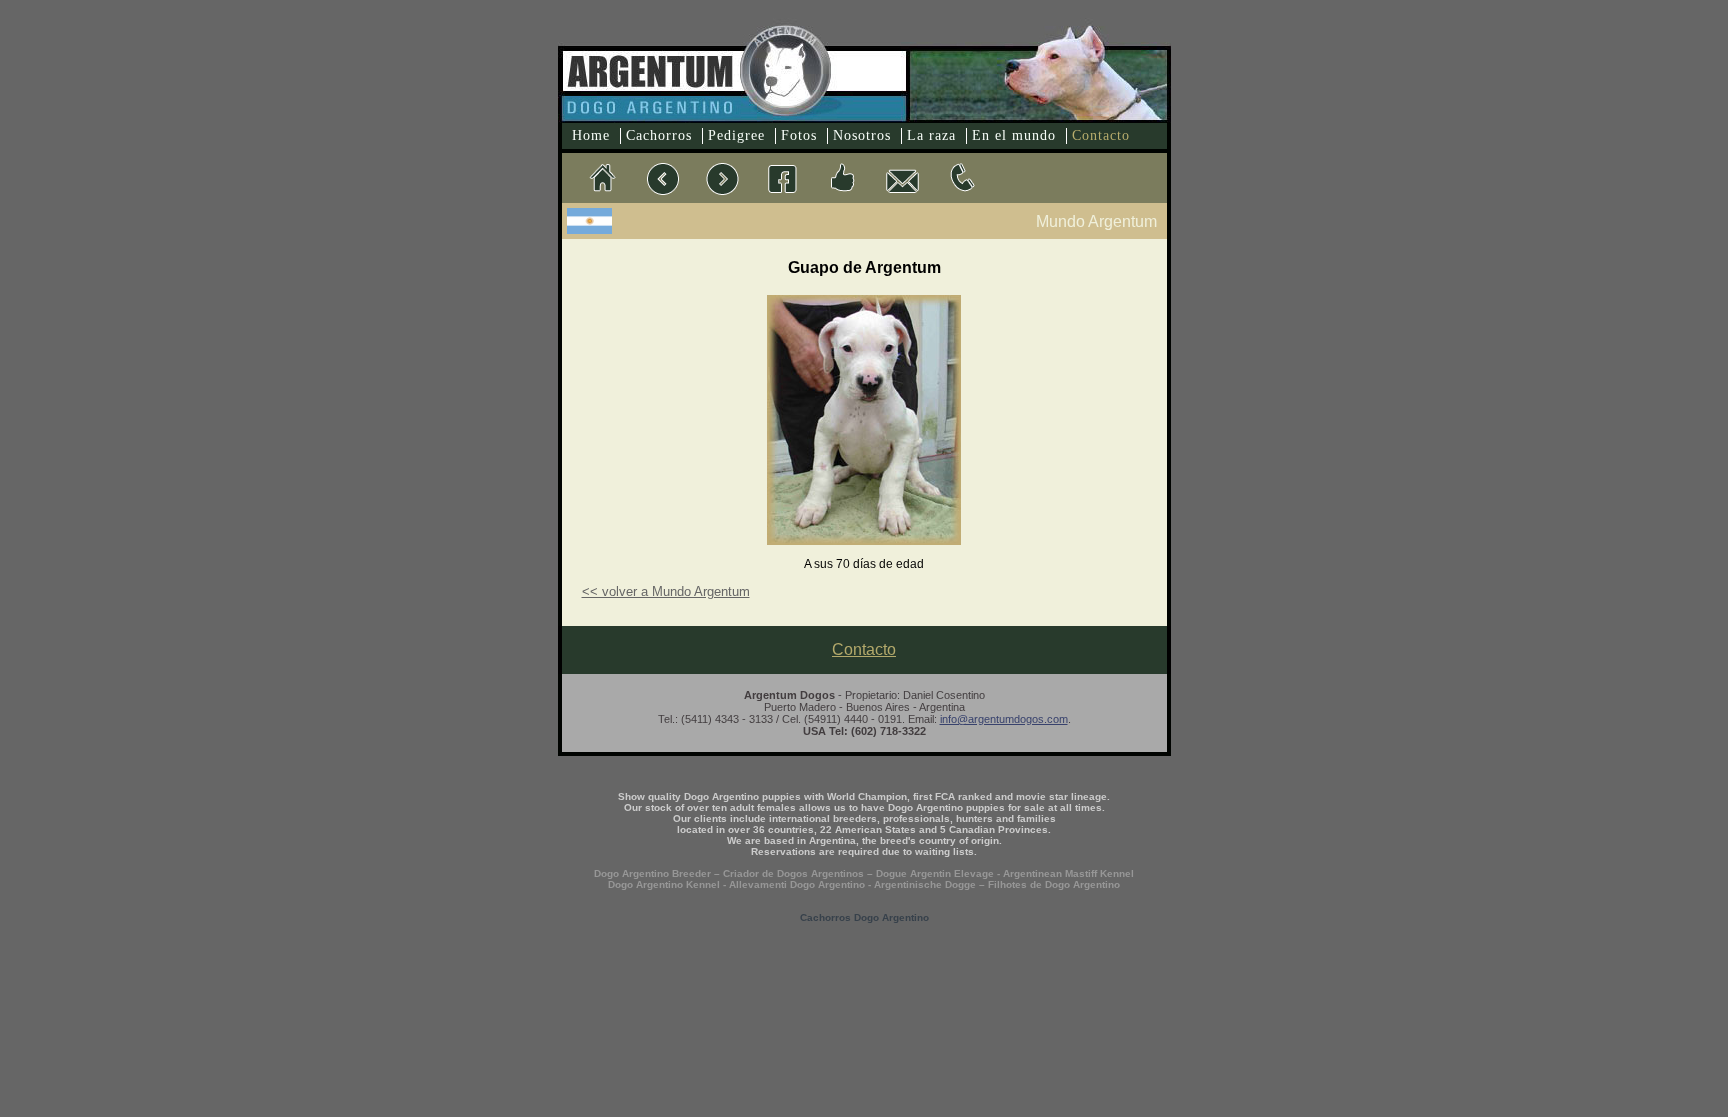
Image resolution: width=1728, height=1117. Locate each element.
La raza (931, 135)
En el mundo (1014, 135)
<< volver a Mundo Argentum (666, 591)
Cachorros (659, 135)
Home (591, 135)
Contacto (1101, 135)
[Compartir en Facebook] (842, 178)
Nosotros (862, 135)
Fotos (799, 135)
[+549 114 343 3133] (962, 178)
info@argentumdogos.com (1004, 719)
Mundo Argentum (1096, 221)
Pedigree (736, 135)
